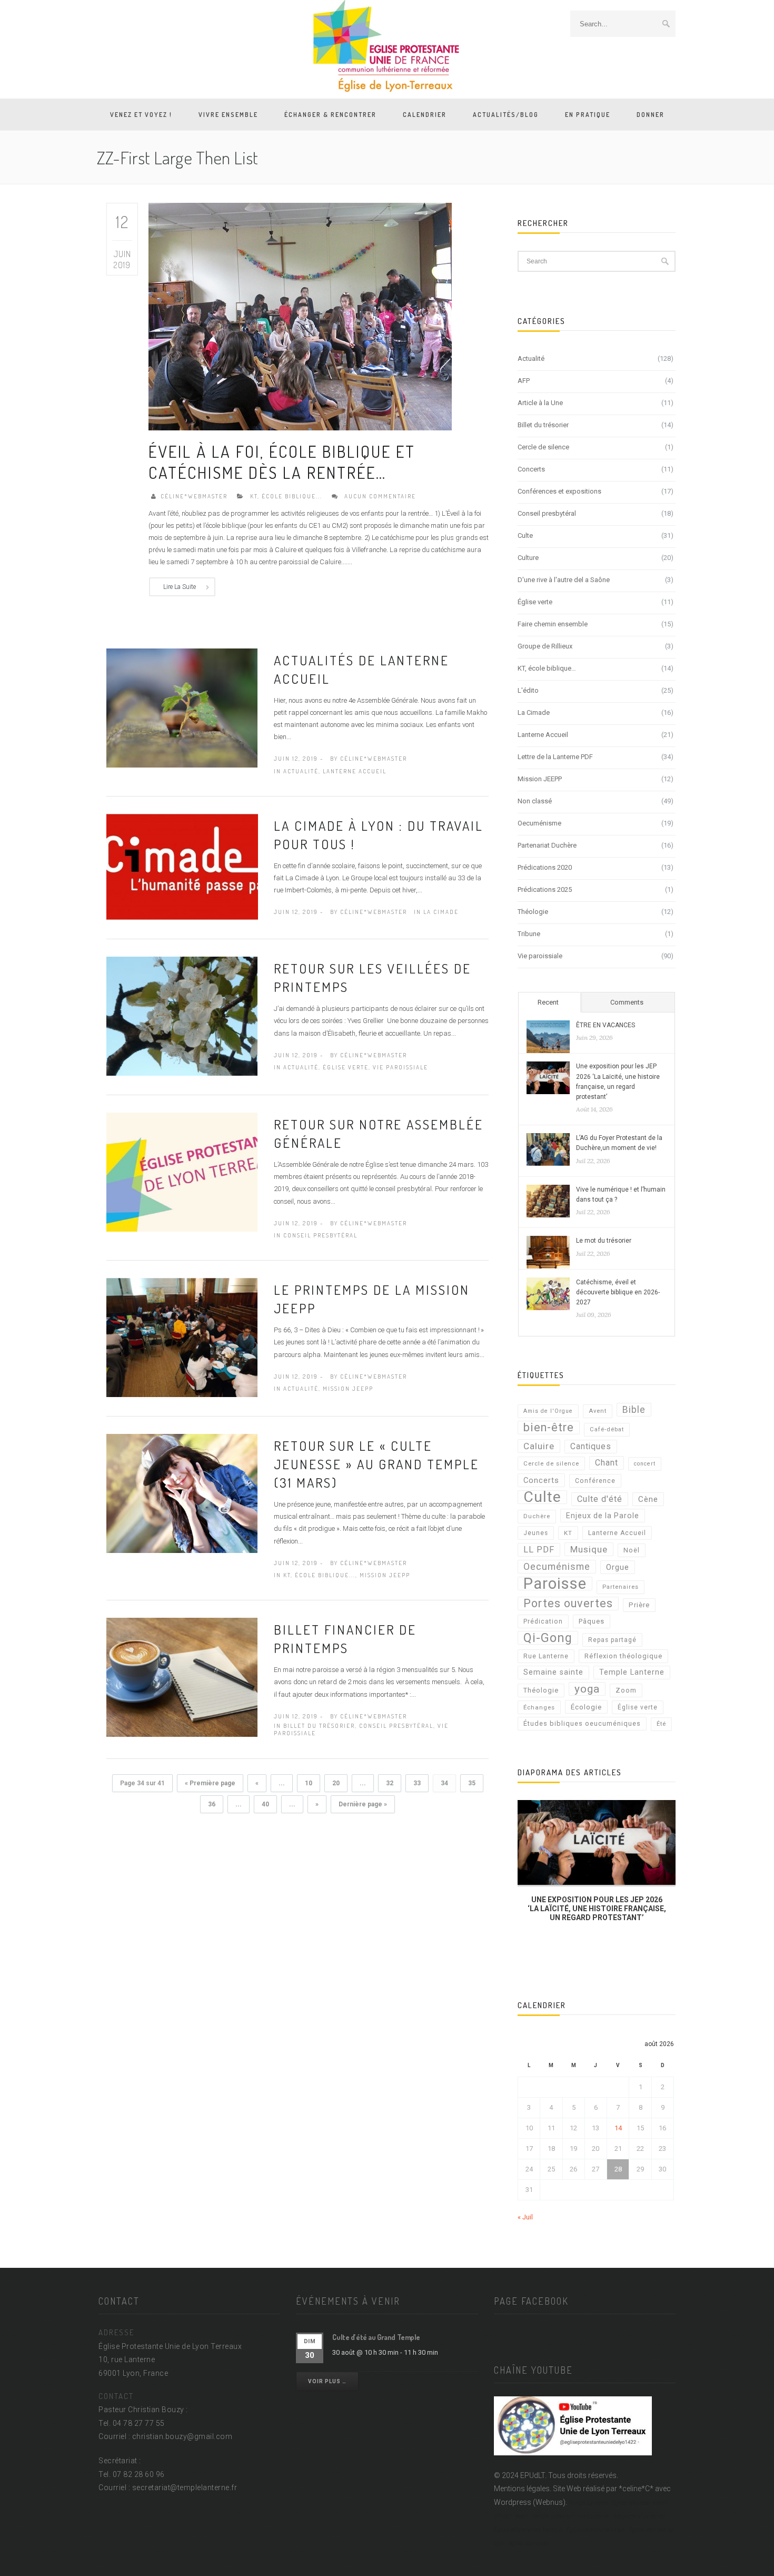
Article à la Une (540, 403)
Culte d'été (600, 1499)
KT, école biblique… (547, 668)
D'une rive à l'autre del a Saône (564, 580)
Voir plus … (327, 2381)
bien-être (549, 1427)
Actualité (301, 771)
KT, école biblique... (286, 496)
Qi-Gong (548, 1638)
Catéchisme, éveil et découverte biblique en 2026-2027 (618, 1292)
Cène (648, 1499)
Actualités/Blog (506, 115)
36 (212, 1804)
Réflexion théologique (623, 1656)
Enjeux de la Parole (603, 1516)
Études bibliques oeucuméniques (582, 1723)
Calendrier (425, 115)
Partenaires (621, 1587)
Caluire (539, 1446)
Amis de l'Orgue (548, 1411)
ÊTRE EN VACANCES (606, 1025)
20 (336, 1783)
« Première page (210, 1783)
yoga (587, 1689)
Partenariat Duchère (547, 845)
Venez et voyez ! (141, 115)
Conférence (595, 1481)
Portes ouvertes (568, 1603)
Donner (651, 115)
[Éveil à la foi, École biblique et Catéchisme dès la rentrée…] (300, 316)
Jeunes (536, 1533)
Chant (607, 1463)
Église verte (346, 1067)
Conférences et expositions (559, 491)
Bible (634, 1410)
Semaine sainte (553, 1672)
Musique (589, 1549)
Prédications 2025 (545, 889)
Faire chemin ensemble (553, 624)
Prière (639, 1605)
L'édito (528, 690)
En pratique (588, 115)
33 (417, 1783)
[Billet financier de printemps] (182, 1677)
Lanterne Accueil (355, 771)
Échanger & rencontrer (330, 115)
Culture (528, 558)
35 (472, 1783)
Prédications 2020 (545, 867)
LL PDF (539, 1550)
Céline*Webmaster (194, 496)
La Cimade (441, 912)
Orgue (618, 1567)
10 (309, 1783)
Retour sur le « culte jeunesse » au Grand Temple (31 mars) (376, 1464)
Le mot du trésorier (604, 1241)
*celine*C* (636, 2489)
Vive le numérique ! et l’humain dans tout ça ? (621, 1194)
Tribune (529, 934)
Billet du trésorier (319, 1726)
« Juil (525, 2217)
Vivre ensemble (228, 115)
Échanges (539, 1707)
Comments (627, 1002)
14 (618, 2128)
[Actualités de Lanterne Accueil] (182, 707)
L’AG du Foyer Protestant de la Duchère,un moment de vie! (619, 1143)
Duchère (537, 1516)
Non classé (535, 801)
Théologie (533, 912)
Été (661, 1724)
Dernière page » (363, 1804)
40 (265, 1804)
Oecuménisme (539, 823)
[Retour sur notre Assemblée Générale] (182, 1172)
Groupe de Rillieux (545, 646)
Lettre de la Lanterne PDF (555, 757)
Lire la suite (180, 587)
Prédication (543, 1621)
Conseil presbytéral (320, 1235)
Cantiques (591, 1446)
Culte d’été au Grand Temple (376, 2337)
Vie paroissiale (400, 1067)
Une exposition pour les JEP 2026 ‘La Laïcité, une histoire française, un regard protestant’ (618, 1081)
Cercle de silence (543, 447)
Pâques (592, 1621)
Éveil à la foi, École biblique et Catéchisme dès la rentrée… (282, 462)
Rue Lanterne (546, 1656)
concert (645, 1464)
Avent (598, 1411)
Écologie (586, 1707)
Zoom (626, 1690)
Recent (548, 1002)
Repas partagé (612, 1640)
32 (390, 1783)
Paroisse (555, 1584)
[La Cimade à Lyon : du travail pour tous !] (182, 866)
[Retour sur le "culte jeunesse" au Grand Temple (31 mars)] (182, 1493)
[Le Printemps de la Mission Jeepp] (182, 1337)
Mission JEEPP (348, 1389)
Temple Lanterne (632, 1672)
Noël (632, 1550)
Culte (525, 535)
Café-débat (607, 1429)
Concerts (531, 469)
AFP (524, 381)
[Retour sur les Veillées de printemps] (182, 1016)
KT (568, 1533)
